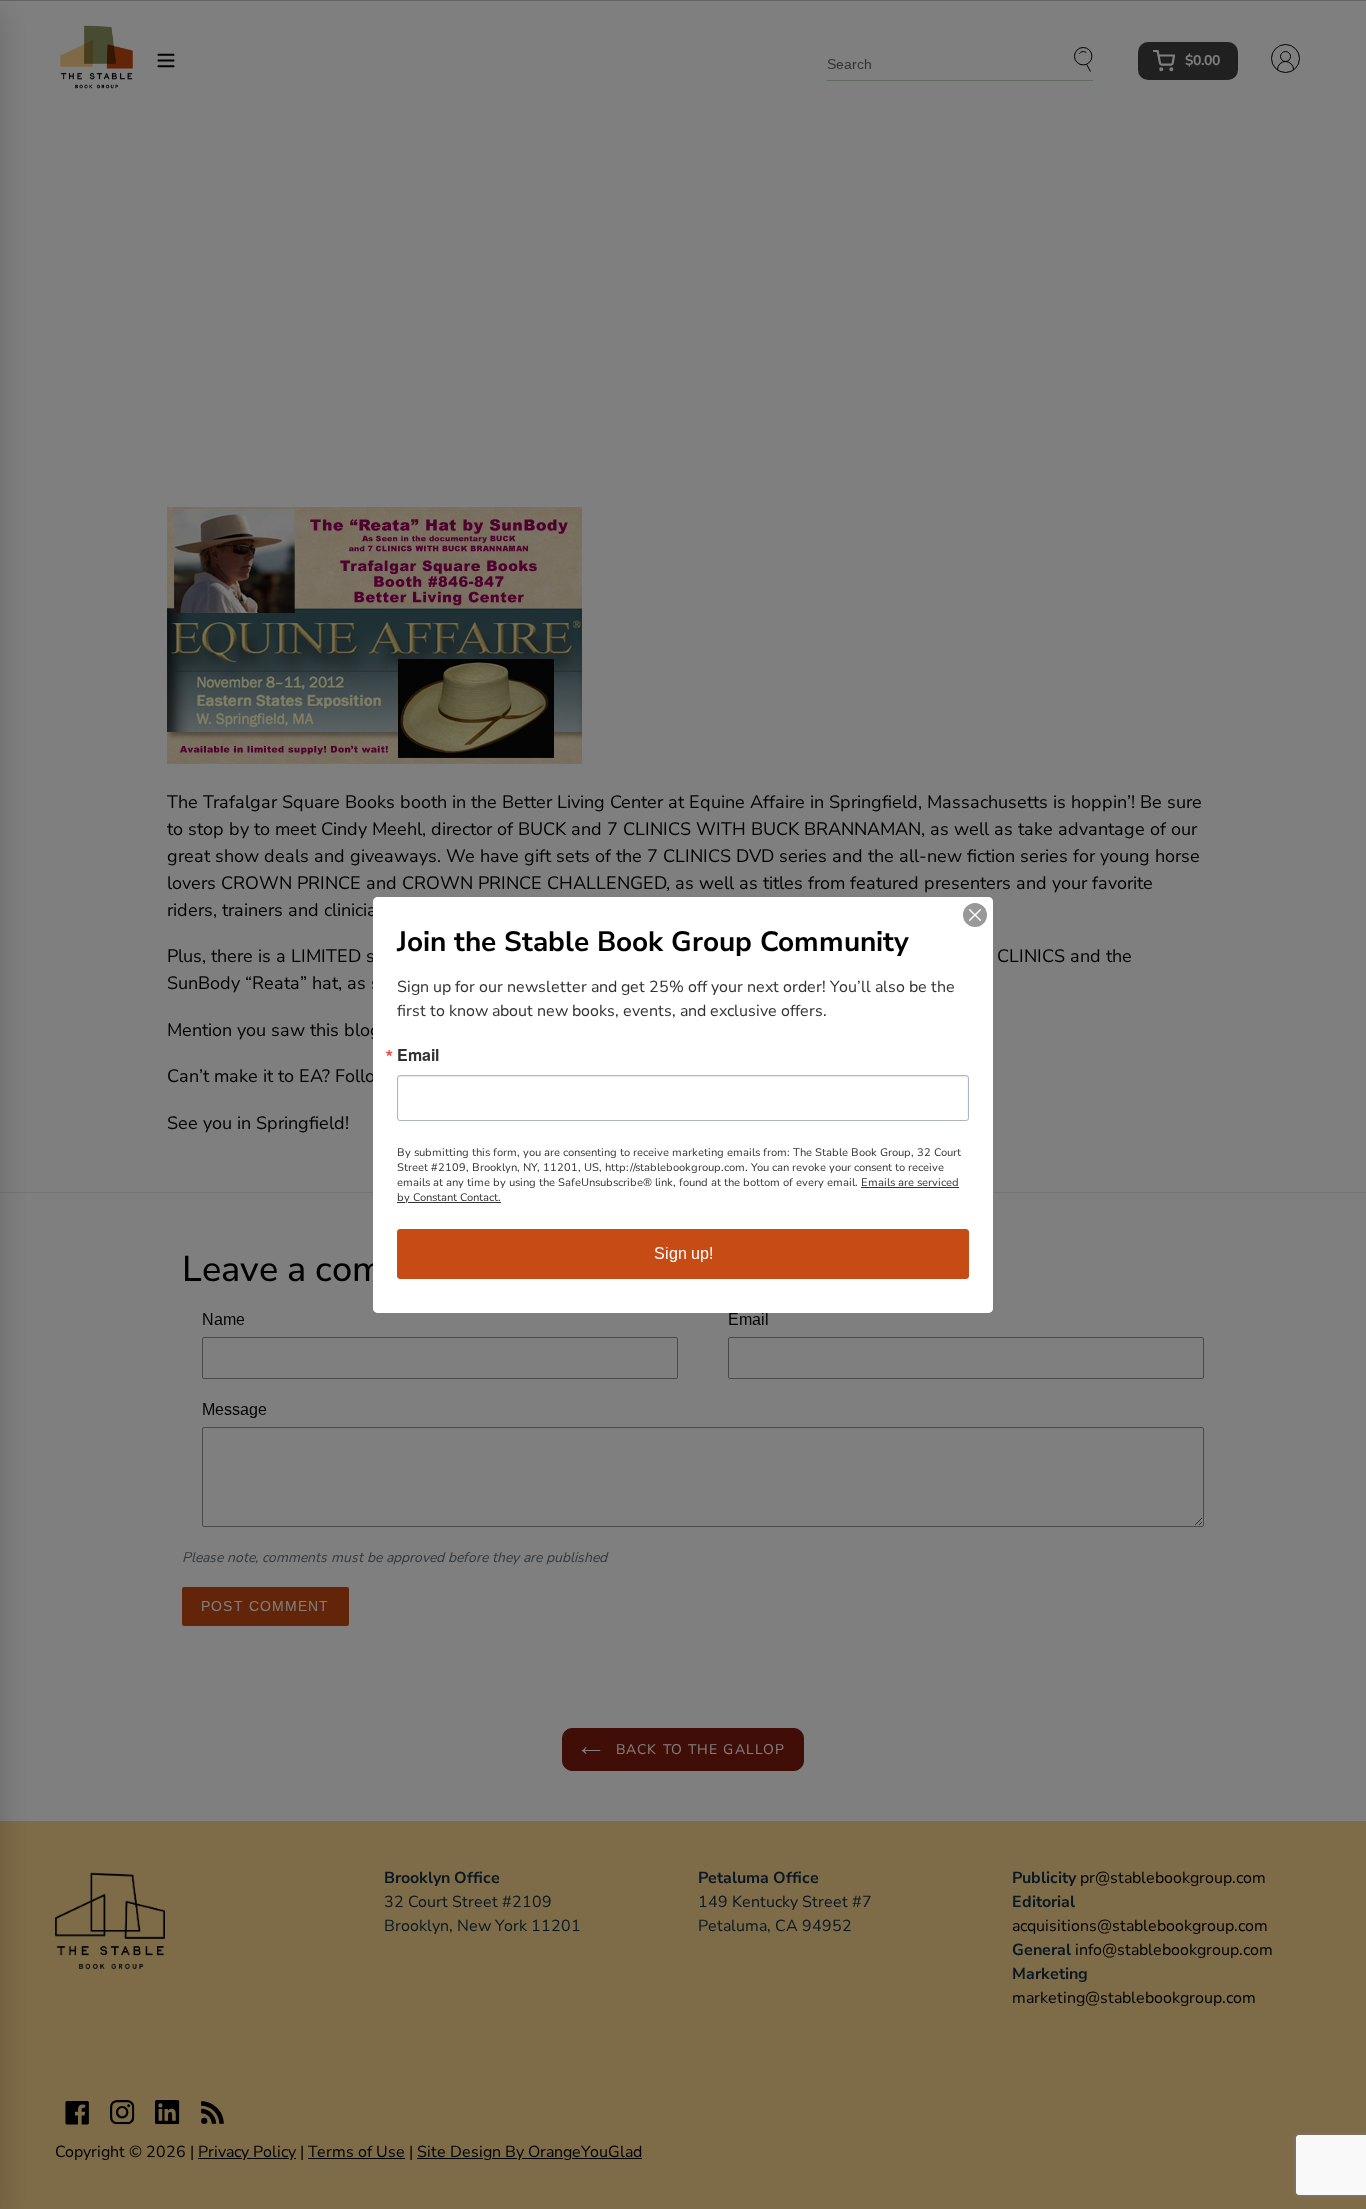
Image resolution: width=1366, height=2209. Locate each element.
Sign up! (683, 1253)
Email (418, 1055)
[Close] (975, 915)
